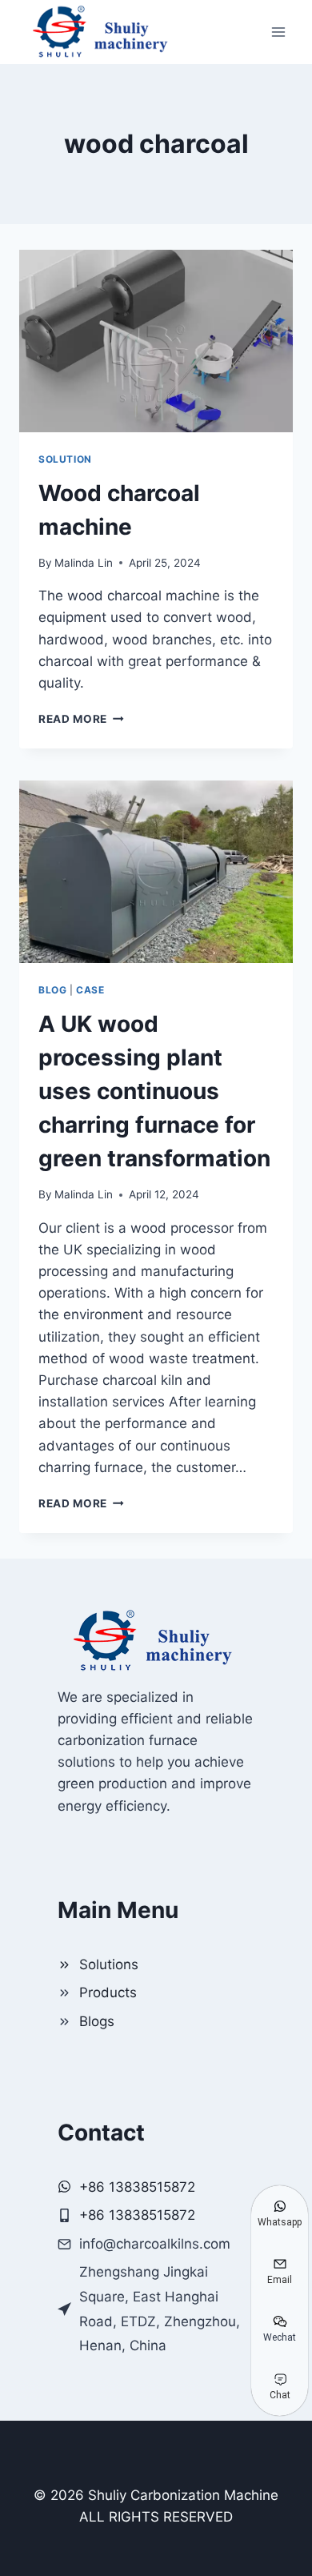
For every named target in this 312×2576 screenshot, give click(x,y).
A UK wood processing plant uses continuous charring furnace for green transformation (154, 1091)
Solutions (109, 1964)
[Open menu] (278, 32)
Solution (65, 459)
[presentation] (156, 341)
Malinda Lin (84, 563)
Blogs (97, 2021)
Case (90, 990)
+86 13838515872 (137, 2215)
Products (108, 1992)
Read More (81, 719)
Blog (52, 990)
